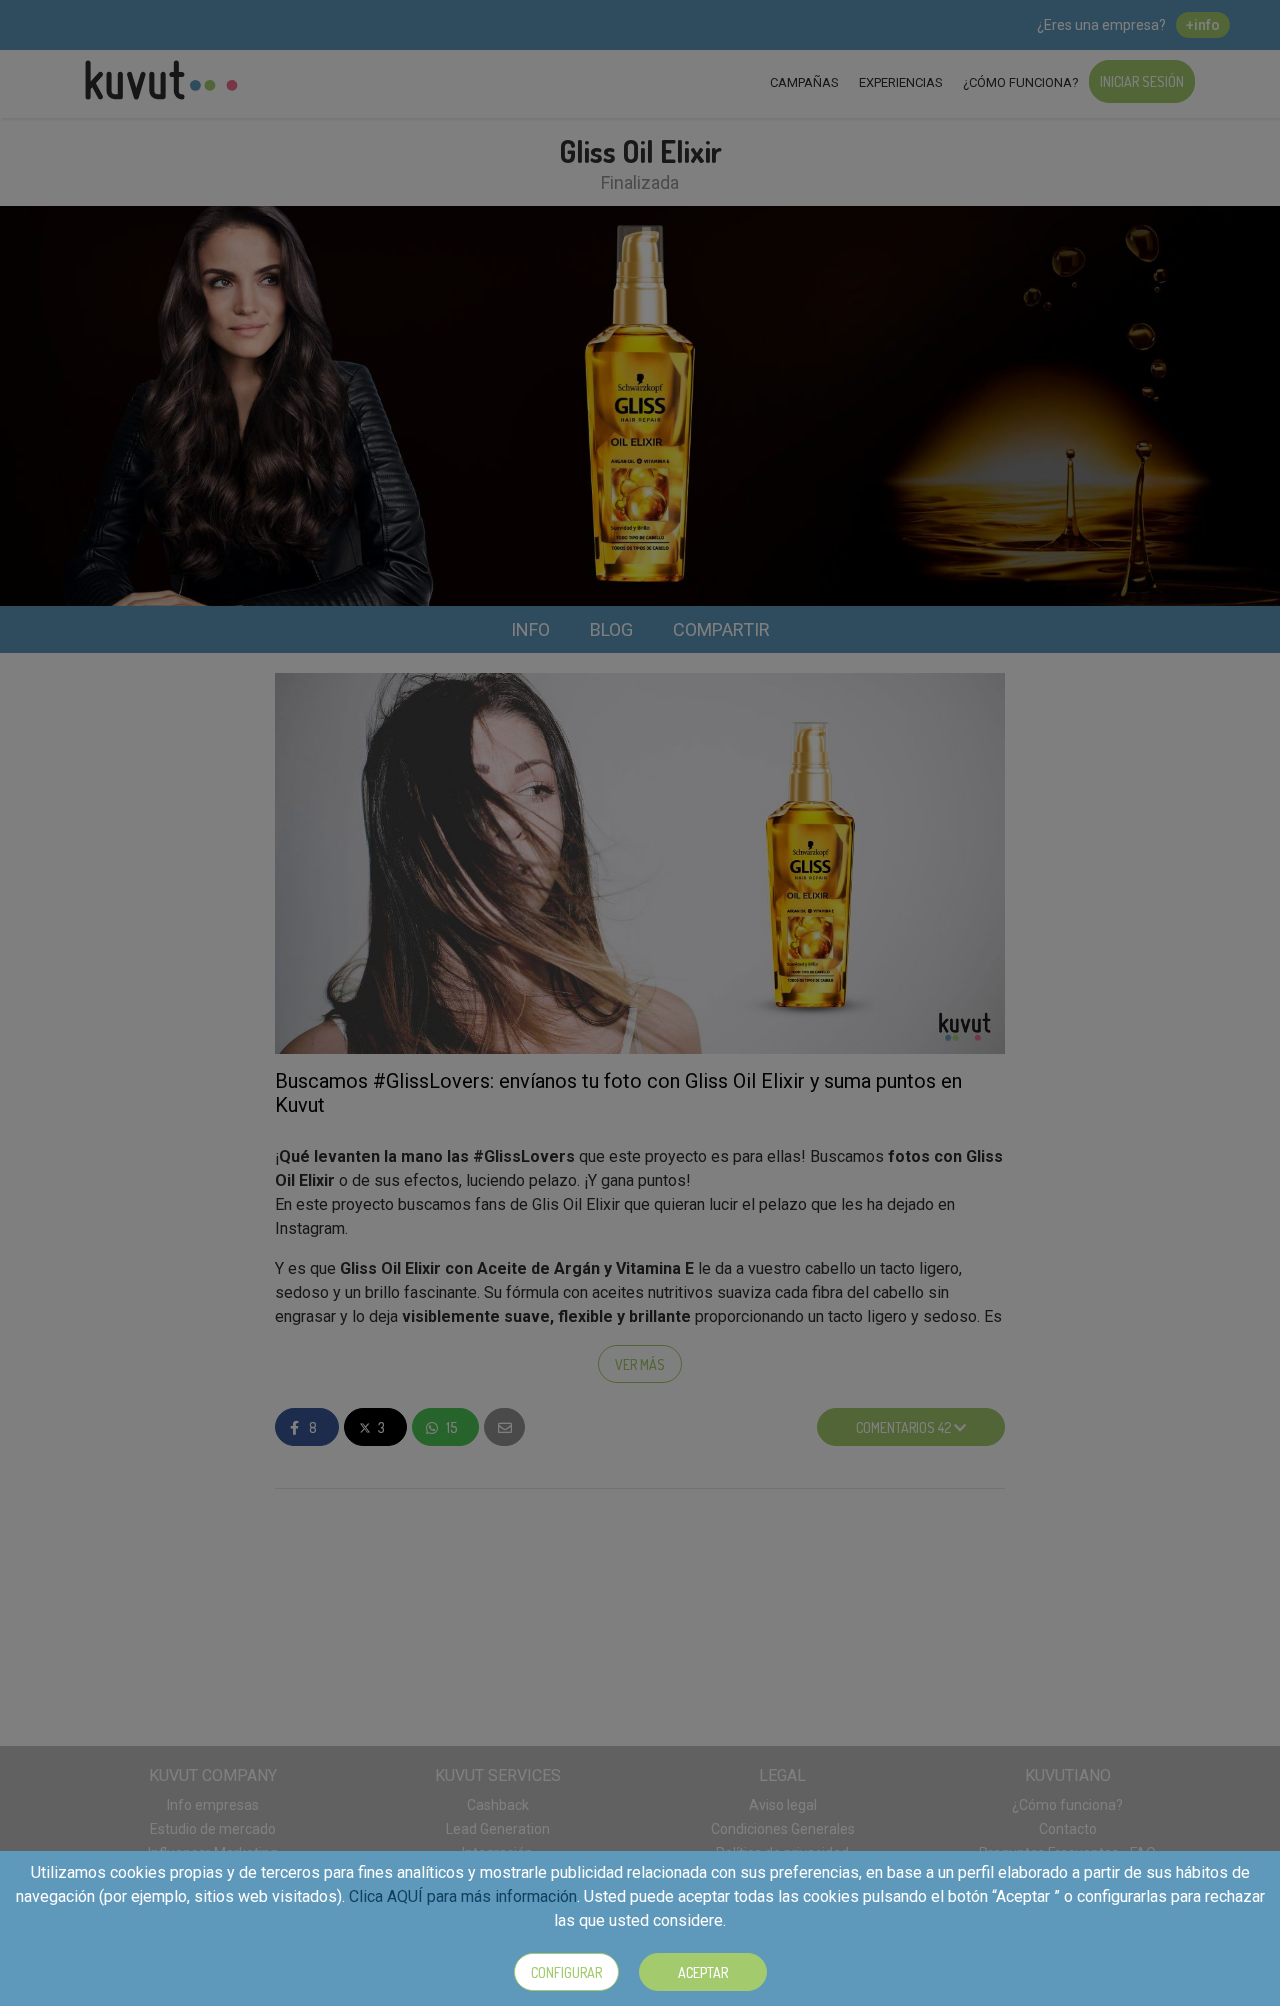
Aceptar (703, 1972)
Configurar (566, 1972)
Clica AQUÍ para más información (463, 1896)
